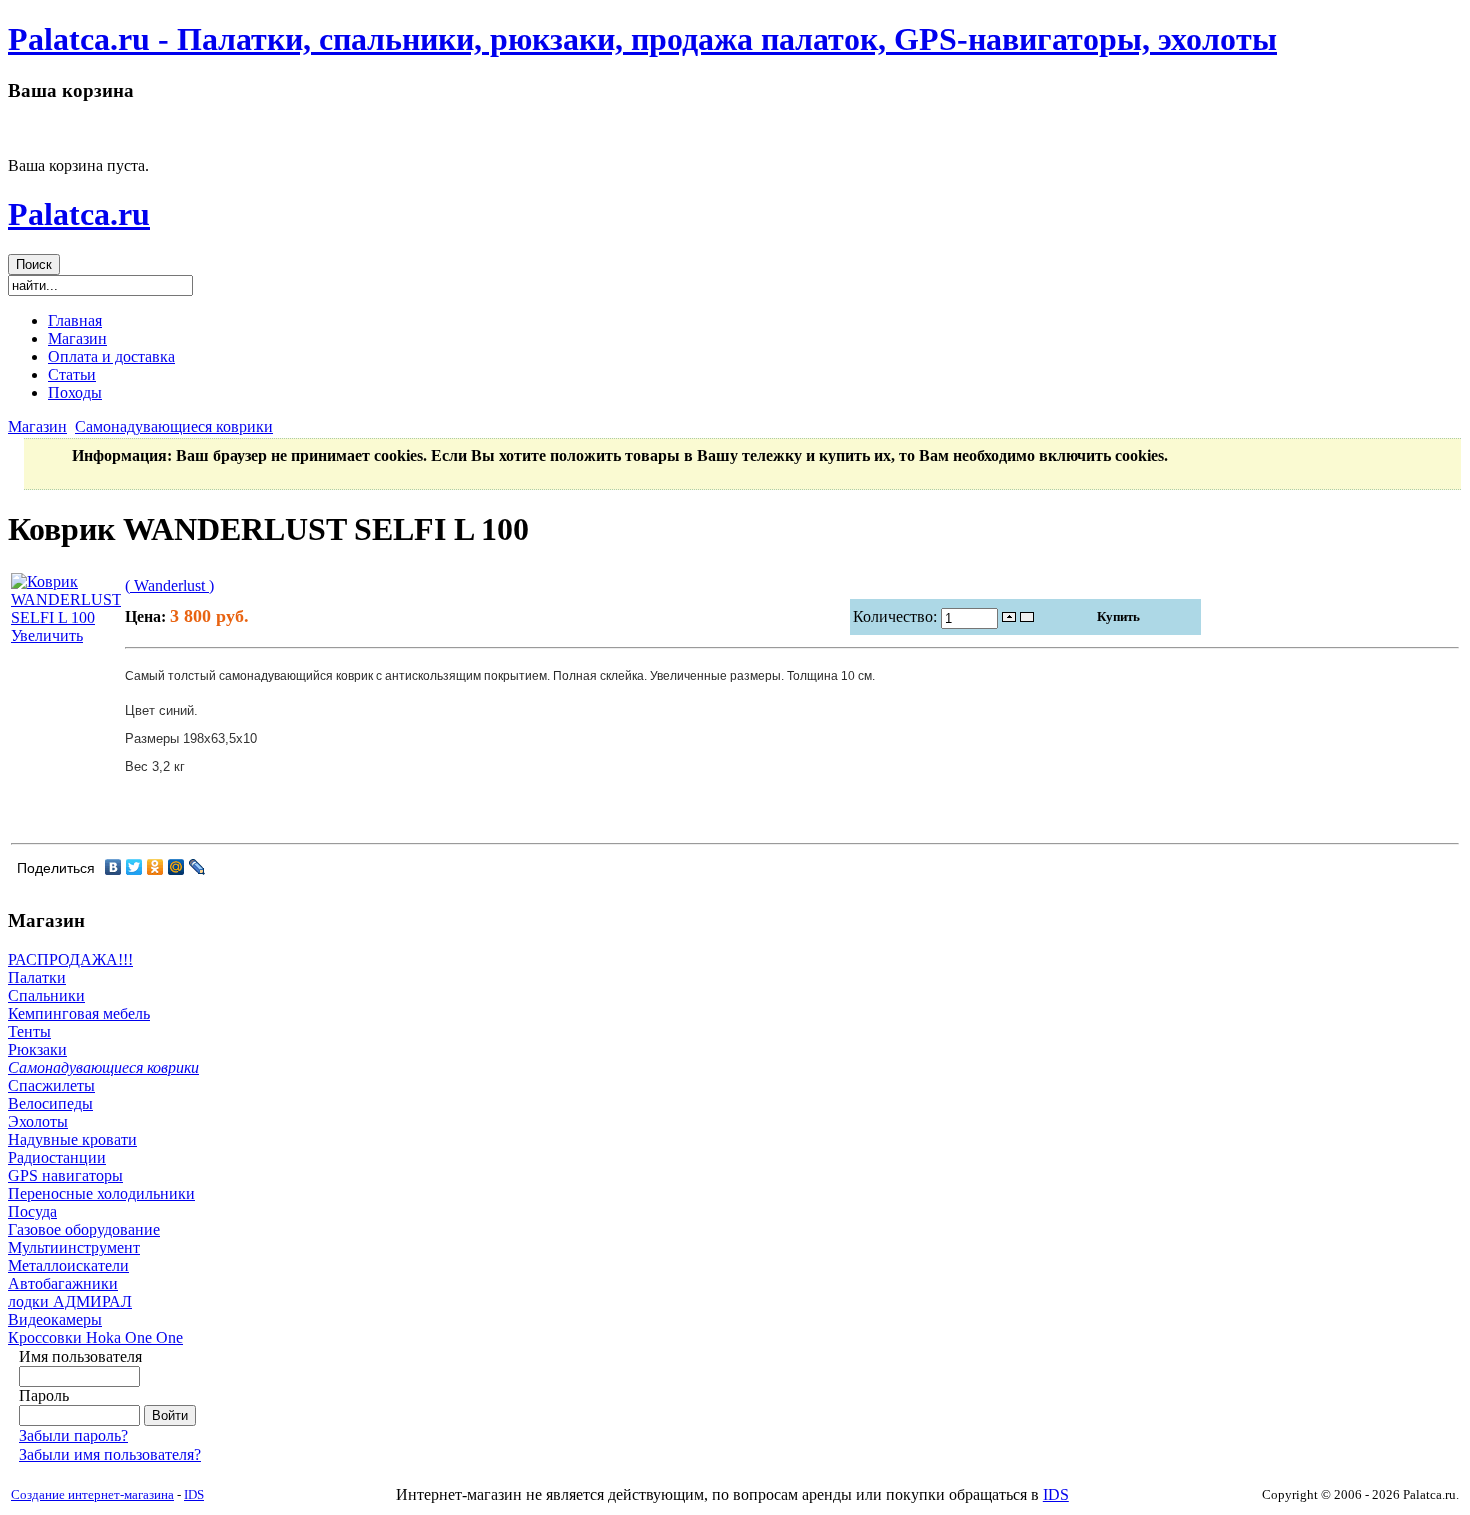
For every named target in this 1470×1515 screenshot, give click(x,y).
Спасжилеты (51, 1085)
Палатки (37, 977)
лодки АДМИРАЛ (70, 1301)
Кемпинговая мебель (79, 1013)
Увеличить (47, 635)
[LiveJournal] (197, 867)
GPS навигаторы (65, 1175)
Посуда (32, 1211)
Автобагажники (63, 1283)
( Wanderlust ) (169, 585)
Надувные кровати (72, 1139)
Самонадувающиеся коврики (174, 426)
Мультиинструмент (74, 1247)
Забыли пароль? (73, 1435)
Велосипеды (50, 1103)
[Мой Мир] (176, 867)
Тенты (29, 1031)
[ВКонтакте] (113, 867)
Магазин (37, 426)
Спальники (46, 995)
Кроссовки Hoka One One (95, 1337)
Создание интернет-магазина (92, 1494)
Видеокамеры (55, 1319)
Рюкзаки (37, 1049)
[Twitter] (134, 867)
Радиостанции (57, 1157)
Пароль (44, 1395)
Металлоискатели (68, 1265)
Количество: (897, 616)
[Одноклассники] (155, 867)
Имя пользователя (80, 1356)
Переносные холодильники (101, 1193)
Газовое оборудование (84, 1229)
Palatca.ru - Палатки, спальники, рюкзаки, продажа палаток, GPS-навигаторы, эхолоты (642, 39)
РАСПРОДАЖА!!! (70, 959)
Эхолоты (38, 1121)
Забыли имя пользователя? (110, 1454)
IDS (194, 1494)
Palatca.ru (79, 214)
